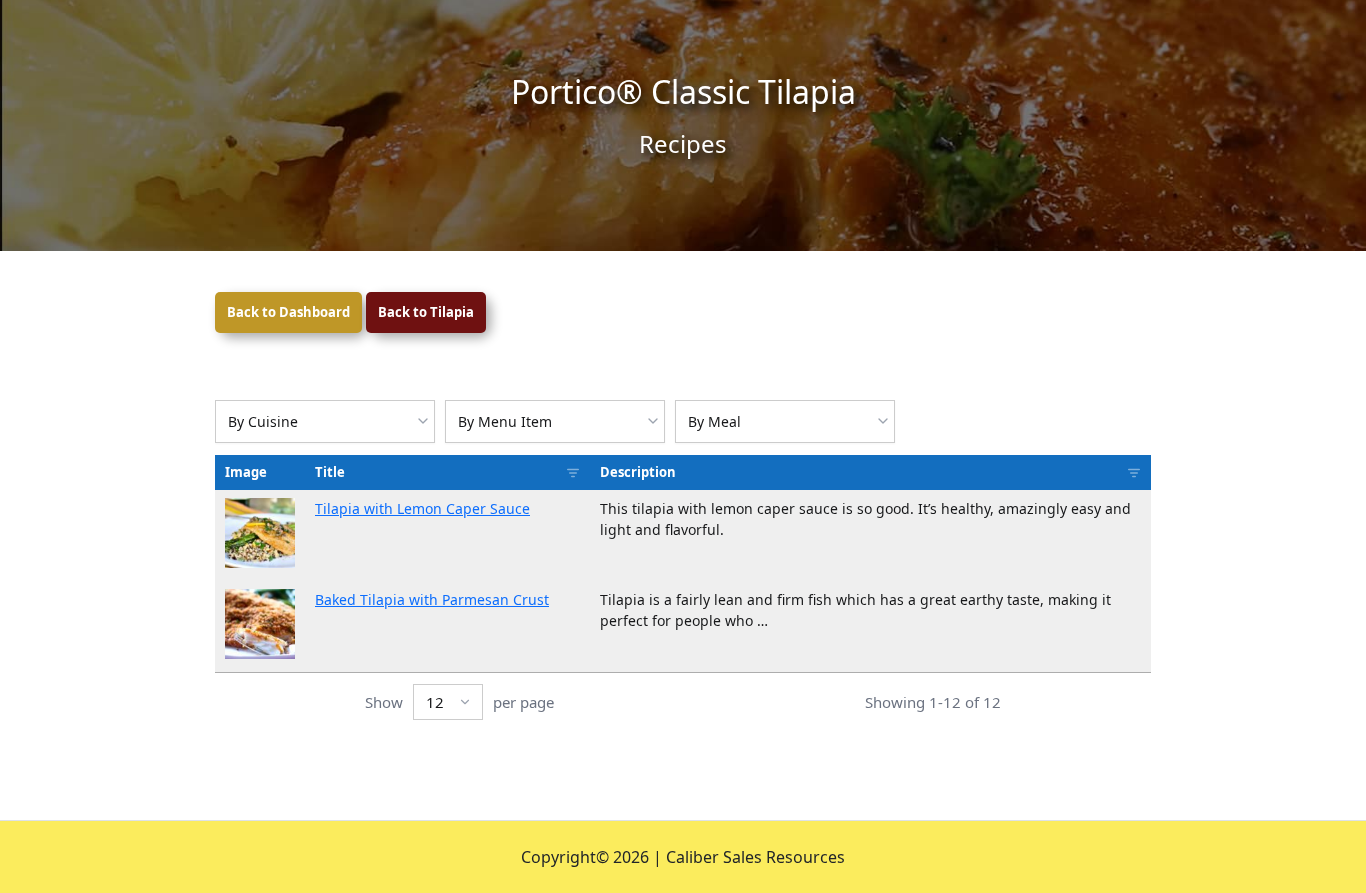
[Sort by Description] (1134, 473)
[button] (260, 533)
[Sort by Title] (573, 473)
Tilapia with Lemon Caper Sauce (422, 508)
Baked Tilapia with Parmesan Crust (432, 599)
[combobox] (325, 421)
